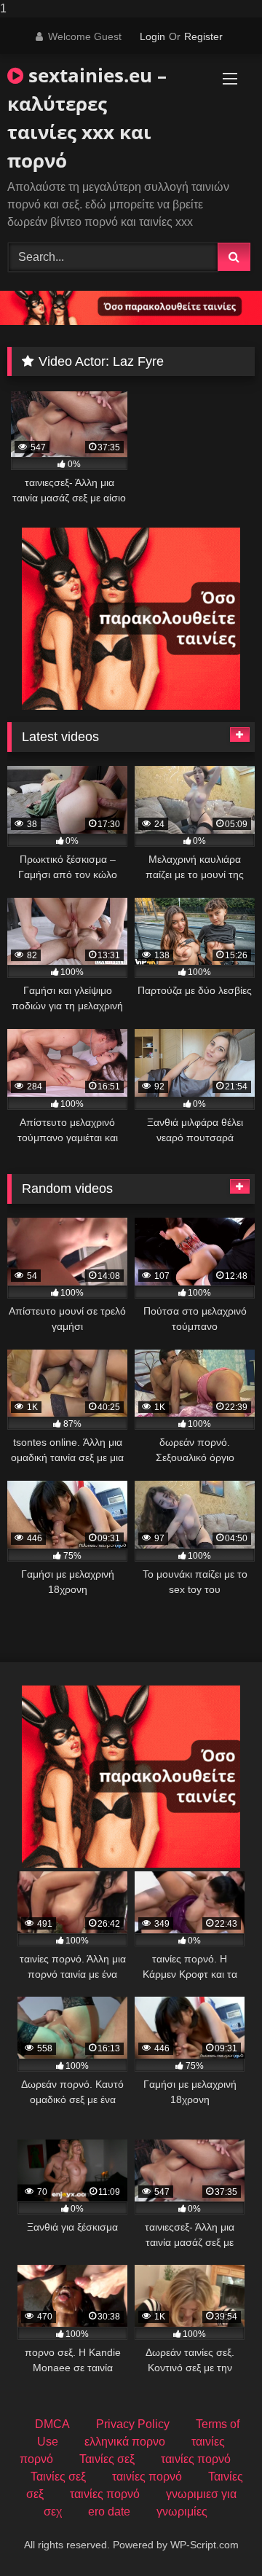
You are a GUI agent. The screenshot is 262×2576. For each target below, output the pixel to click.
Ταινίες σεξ (107, 2459)
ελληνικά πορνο (125, 2442)
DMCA (52, 2424)
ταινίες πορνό (196, 2459)
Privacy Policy (133, 2424)
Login (152, 36)
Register (203, 36)
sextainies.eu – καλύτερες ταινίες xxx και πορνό (87, 118)
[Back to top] (217, 2536)
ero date (109, 2512)
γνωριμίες (182, 2512)
